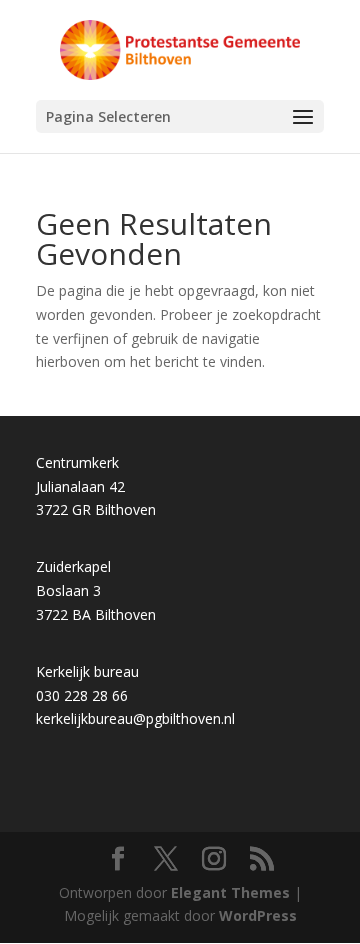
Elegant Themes (230, 892)
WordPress (258, 915)
